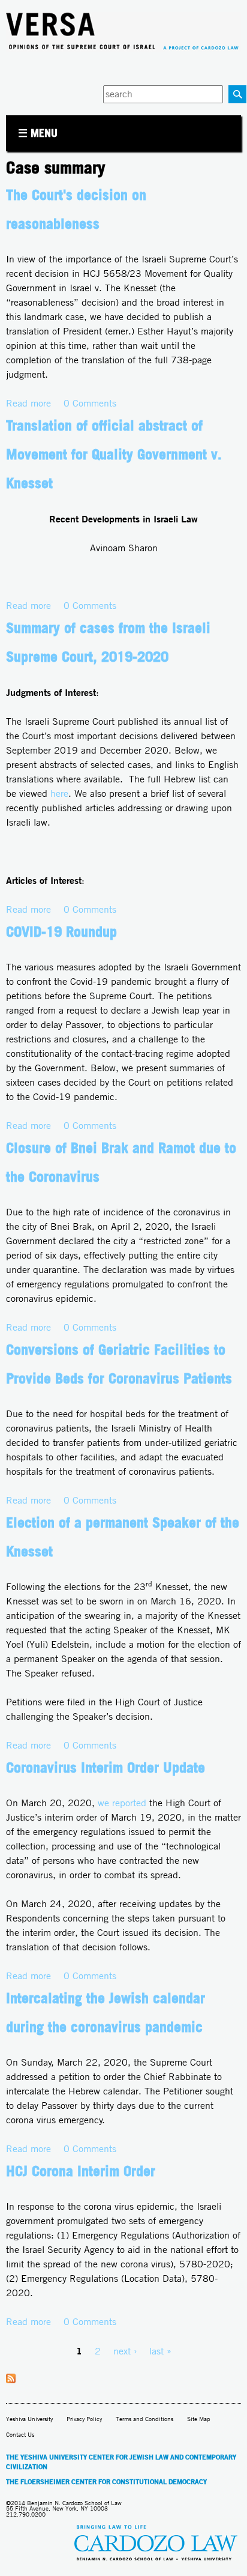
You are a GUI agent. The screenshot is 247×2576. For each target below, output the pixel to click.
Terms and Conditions (144, 2419)
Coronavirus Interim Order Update (106, 1767)
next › (125, 2351)
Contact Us (20, 2435)
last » (160, 2351)
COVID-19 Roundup (61, 931)
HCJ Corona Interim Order (81, 2171)
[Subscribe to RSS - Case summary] (11, 2380)
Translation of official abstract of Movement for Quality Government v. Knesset (114, 454)
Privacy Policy (84, 2419)
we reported (122, 1803)
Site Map (199, 2419)
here (59, 794)
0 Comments (90, 403)
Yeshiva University (29, 2419)
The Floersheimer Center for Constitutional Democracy (106, 2482)
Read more (28, 403)
